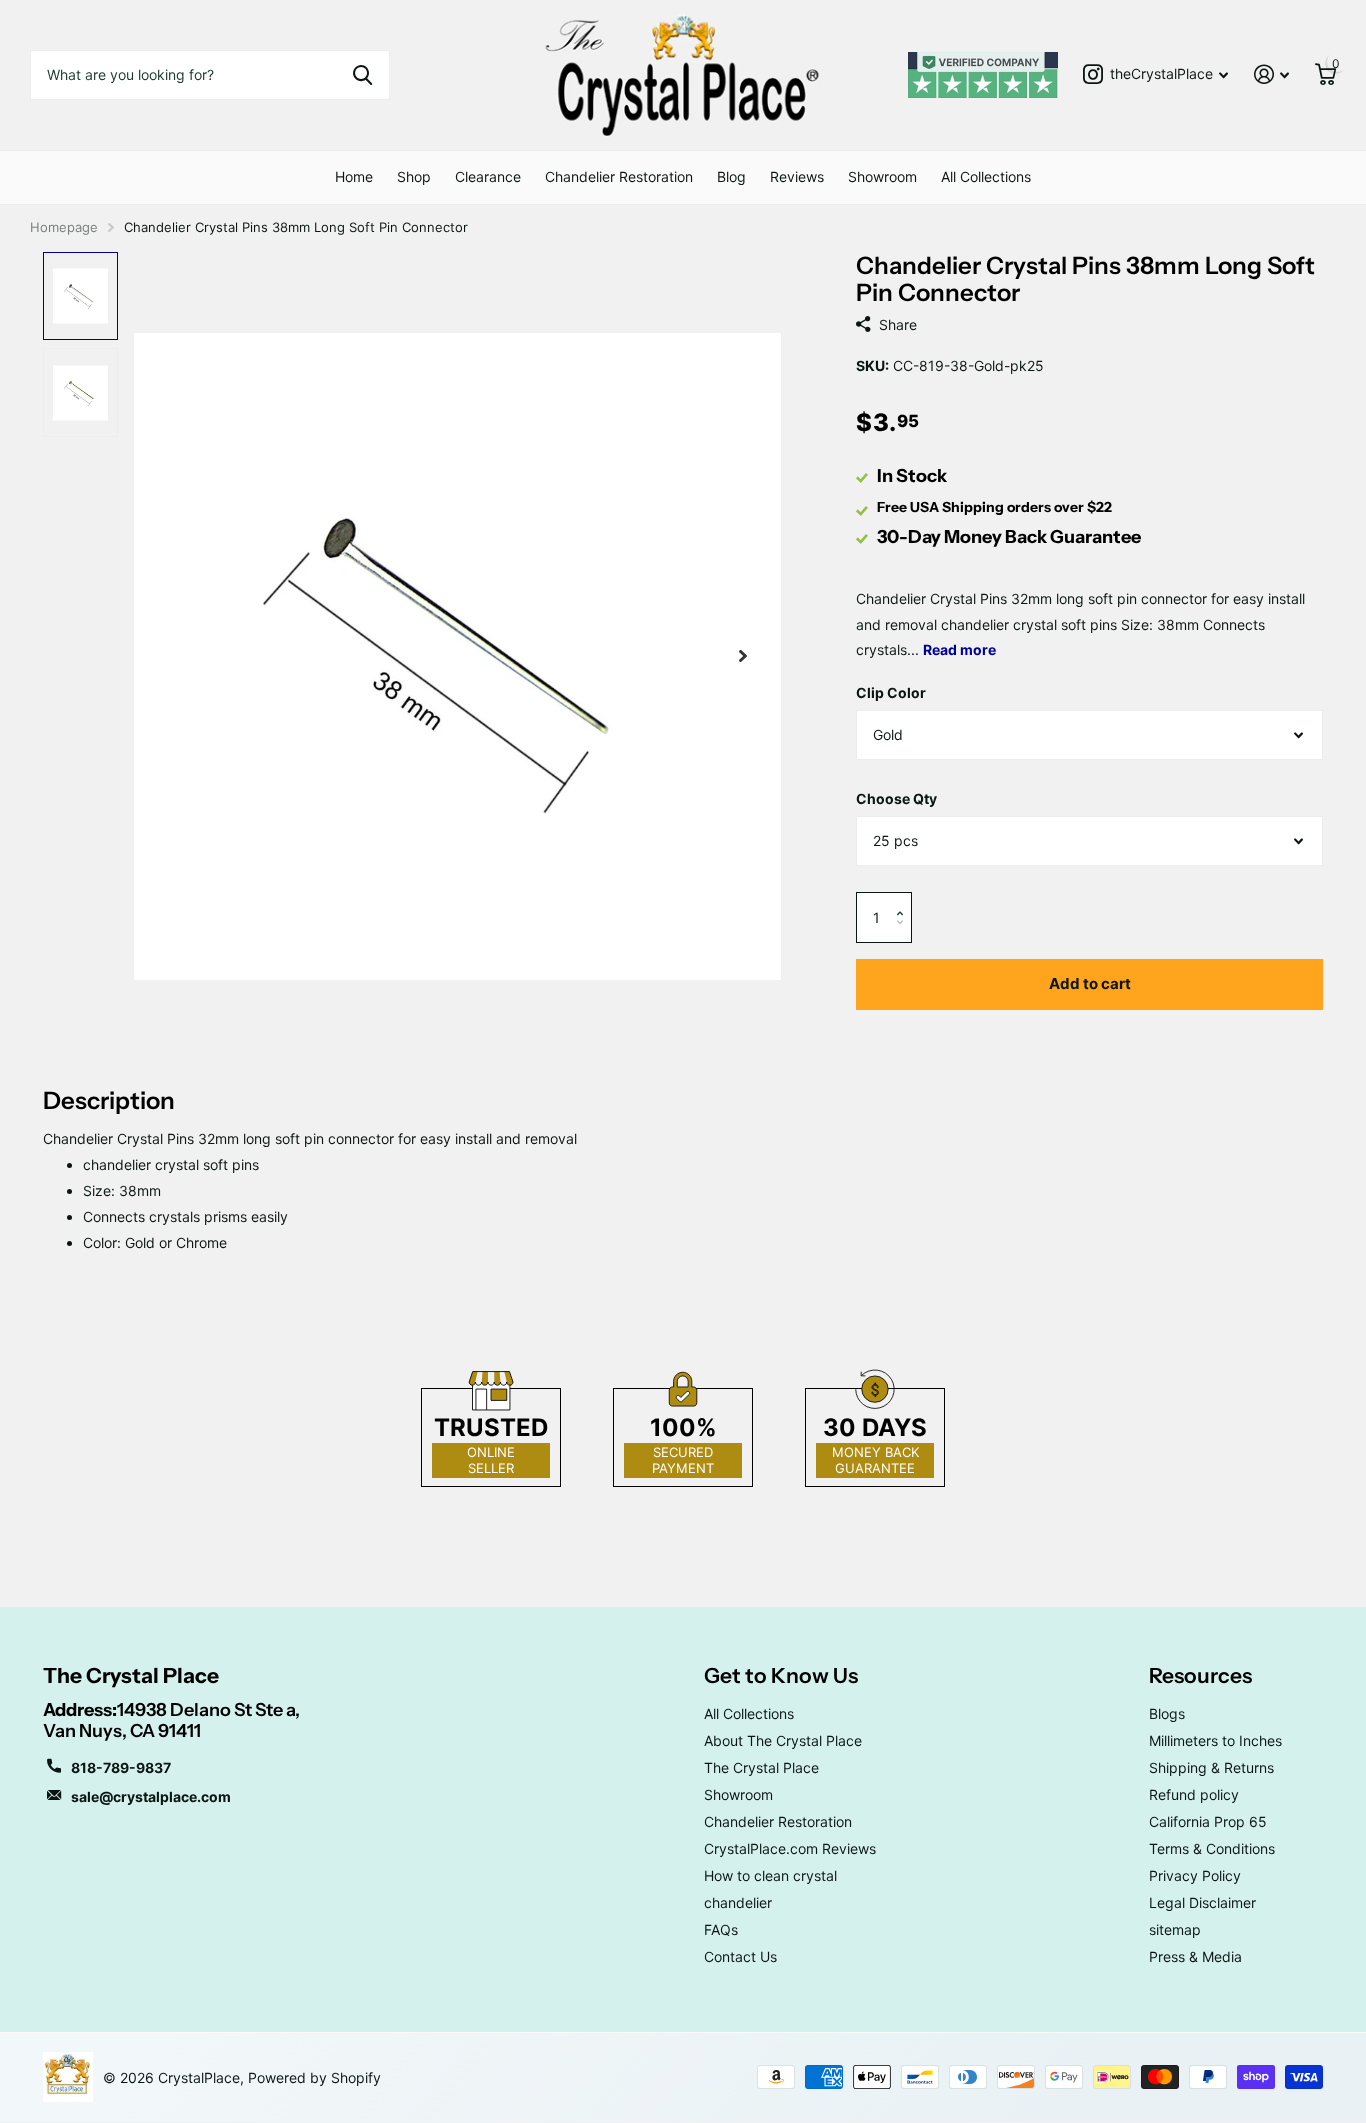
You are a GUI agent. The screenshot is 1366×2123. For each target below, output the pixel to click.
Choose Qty (896, 798)
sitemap (1175, 1929)
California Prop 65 (1208, 1821)
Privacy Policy (1195, 1875)
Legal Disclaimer (1202, 1902)
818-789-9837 (121, 1767)
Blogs (1167, 1713)
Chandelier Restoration (619, 176)
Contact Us (740, 1956)
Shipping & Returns (1211, 1767)
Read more (959, 649)
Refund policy (1194, 1794)
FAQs (721, 1929)
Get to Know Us (781, 1675)
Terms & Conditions (1212, 1848)
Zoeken (362, 75)
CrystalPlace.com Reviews (790, 1848)
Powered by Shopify (314, 2077)
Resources (1200, 1675)
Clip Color (891, 692)
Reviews (797, 176)
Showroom (882, 176)
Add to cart (1090, 983)
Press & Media (1195, 1956)
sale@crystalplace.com (151, 1796)
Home (354, 176)
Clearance (488, 176)
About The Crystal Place (783, 1740)
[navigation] (80, 296)
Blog (731, 176)
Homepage (64, 227)
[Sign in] (1271, 74)
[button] (904, 899)
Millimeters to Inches (1215, 1740)
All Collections (986, 176)
